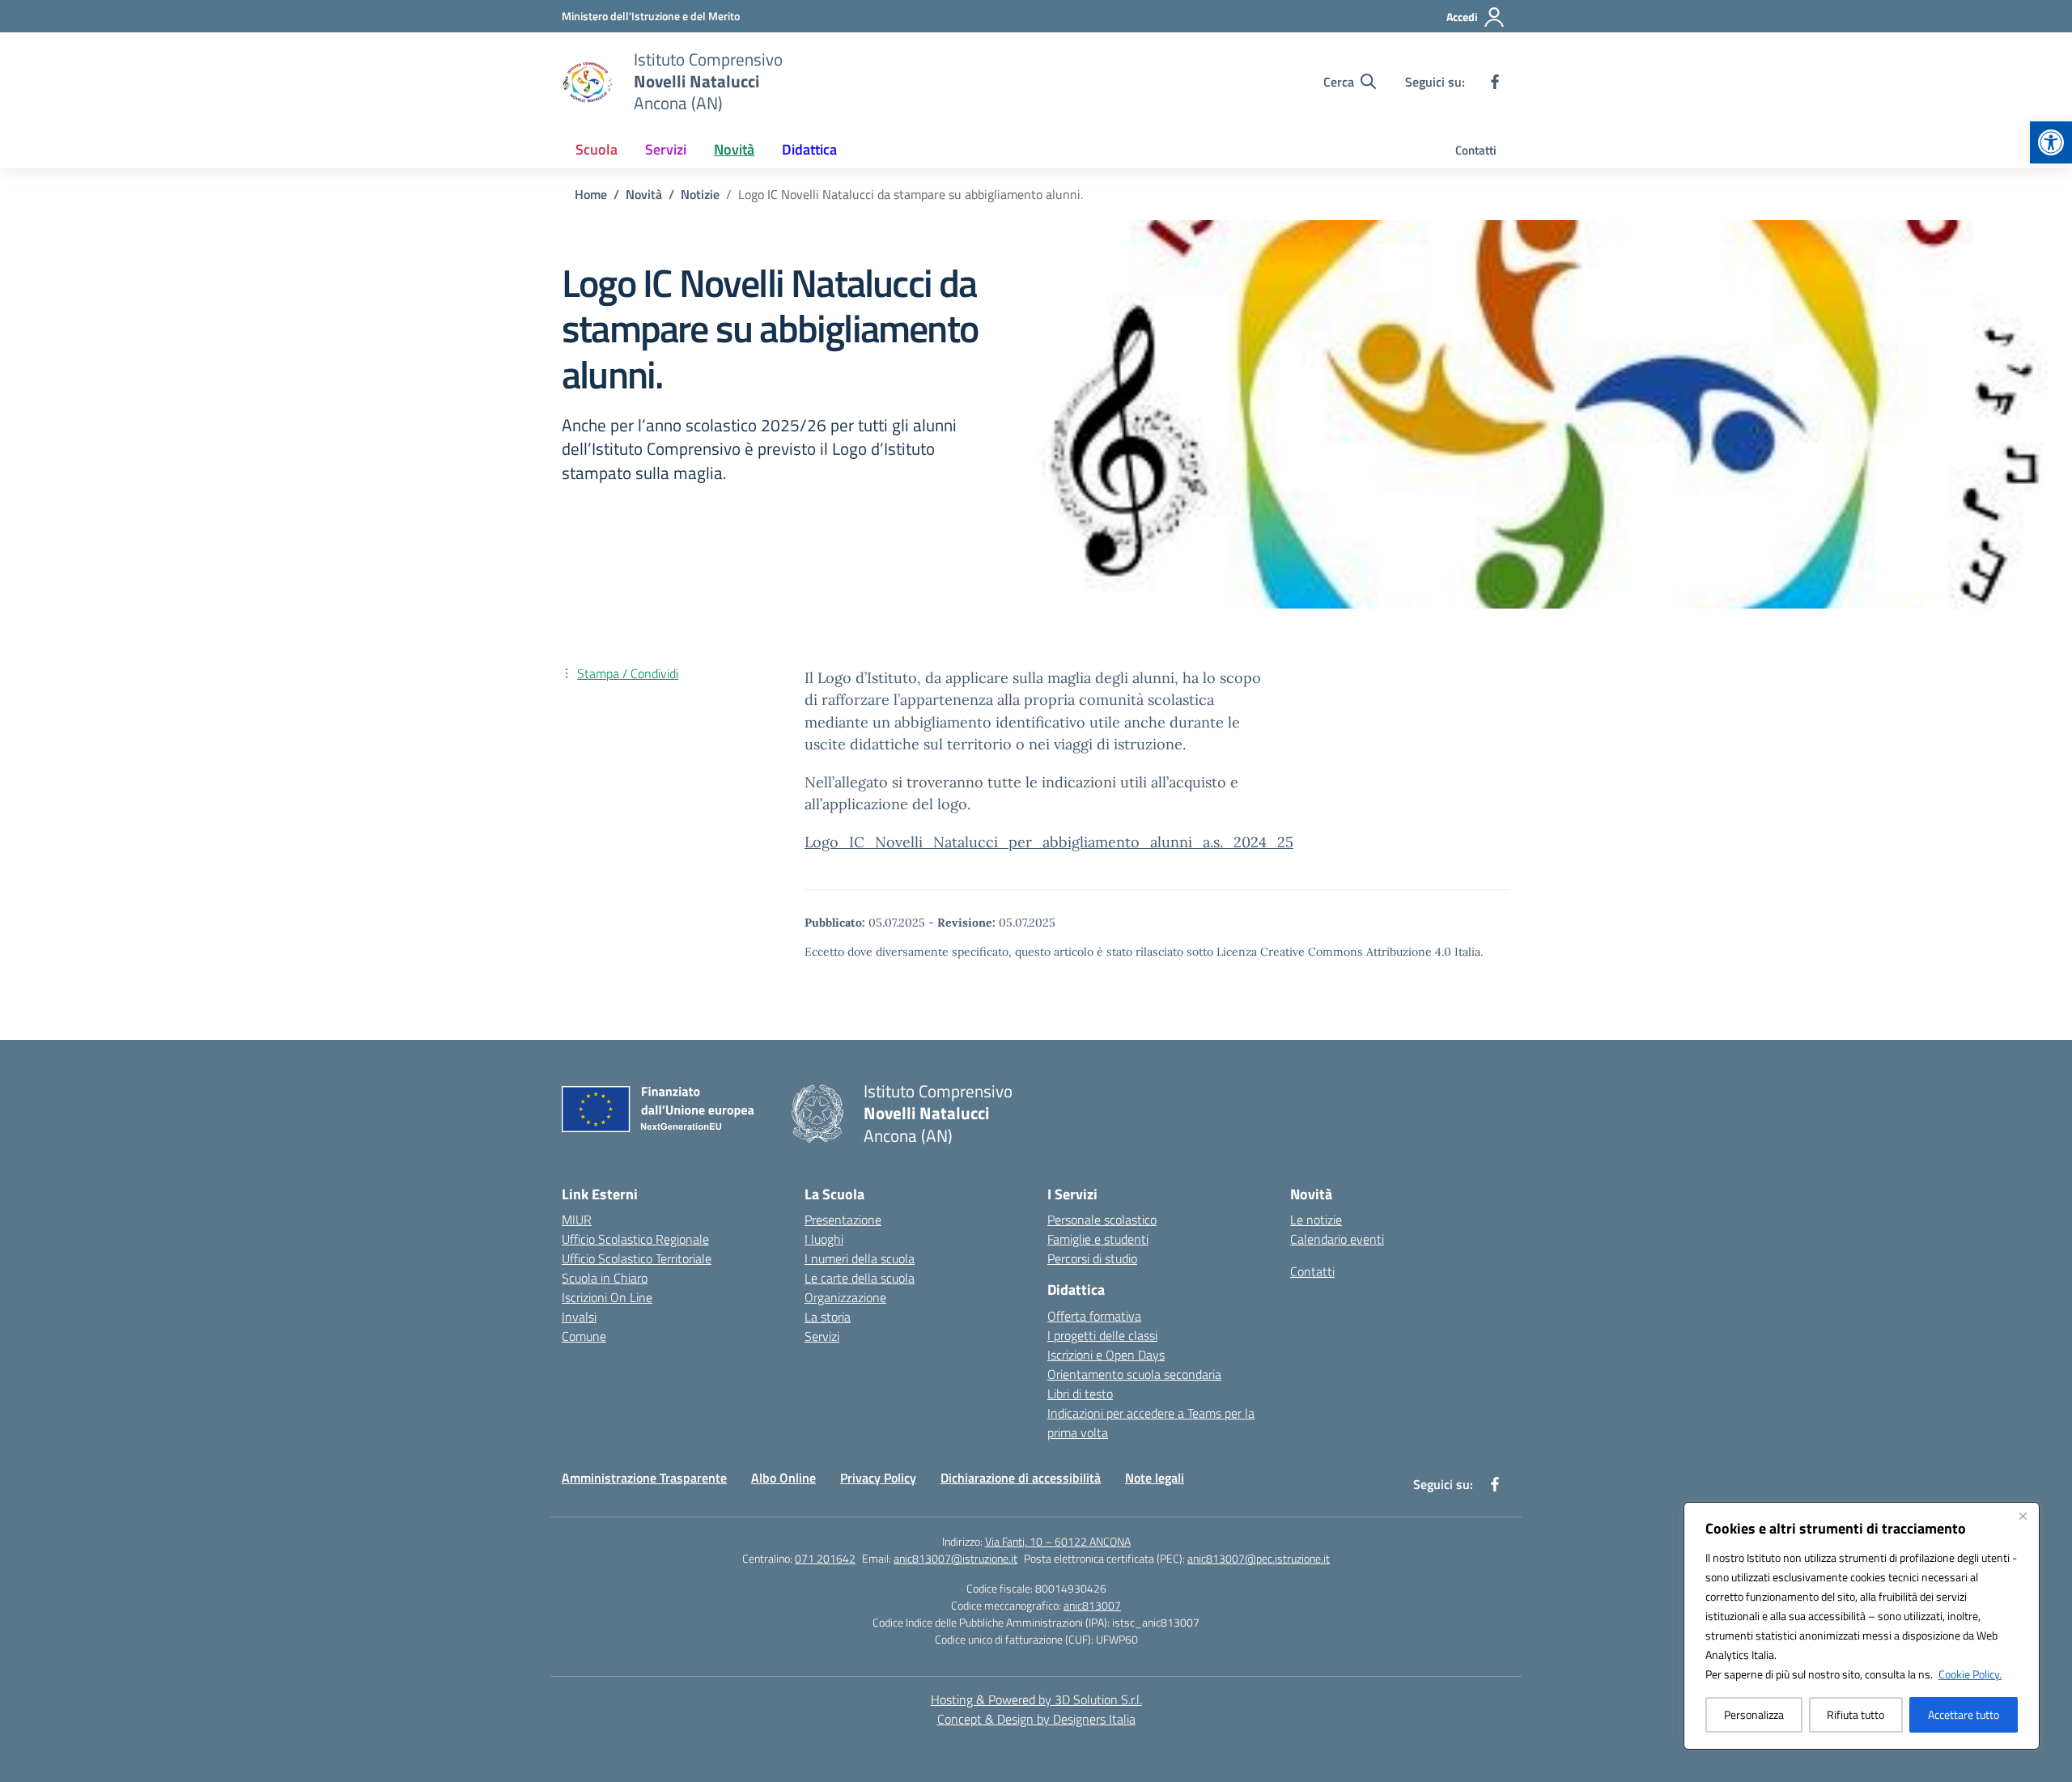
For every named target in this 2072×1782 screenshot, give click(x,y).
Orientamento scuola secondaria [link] (1134, 1374)
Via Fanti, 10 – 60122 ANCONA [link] (1058, 1541)
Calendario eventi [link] (1337, 1239)
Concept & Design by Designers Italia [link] (1036, 1719)
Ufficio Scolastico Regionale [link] (635, 1239)
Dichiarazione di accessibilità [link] (1021, 1478)
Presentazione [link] (843, 1220)
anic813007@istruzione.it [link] (955, 1558)
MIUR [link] (577, 1220)
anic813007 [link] (1092, 1605)
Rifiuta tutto (1855, 1714)
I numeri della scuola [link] (860, 1258)
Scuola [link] (597, 149)
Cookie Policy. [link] (1970, 1674)
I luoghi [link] (824, 1239)
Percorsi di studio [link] (1092, 1258)
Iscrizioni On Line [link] (607, 1297)
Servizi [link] (666, 149)
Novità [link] (734, 149)
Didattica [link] (809, 149)
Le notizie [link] (1316, 1220)
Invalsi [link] (579, 1317)
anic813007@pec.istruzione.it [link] (1259, 1558)
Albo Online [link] (783, 1478)
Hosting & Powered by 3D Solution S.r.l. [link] (1036, 1699)
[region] (1862, 1626)
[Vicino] (2023, 1516)
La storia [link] (828, 1317)
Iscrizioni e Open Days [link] (1106, 1355)
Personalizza (1754, 1714)
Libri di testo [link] (1080, 1394)
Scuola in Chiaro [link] (605, 1278)
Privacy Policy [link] (878, 1478)
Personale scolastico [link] (1102, 1220)
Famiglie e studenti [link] (1098, 1239)
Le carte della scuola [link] (860, 1278)
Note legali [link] (1155, 1478)
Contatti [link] (1476, 150)
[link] (2051, 142)
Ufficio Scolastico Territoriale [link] (637, 1258)
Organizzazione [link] (845, 1297)
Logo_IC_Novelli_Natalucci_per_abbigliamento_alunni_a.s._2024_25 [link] (1049, 842)
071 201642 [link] (825, 1558)
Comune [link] (584, 1336)
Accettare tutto (1964, 1714)
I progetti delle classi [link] (1102, 1335)
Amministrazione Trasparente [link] (644, 1478)
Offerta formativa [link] (1094, 1316)
